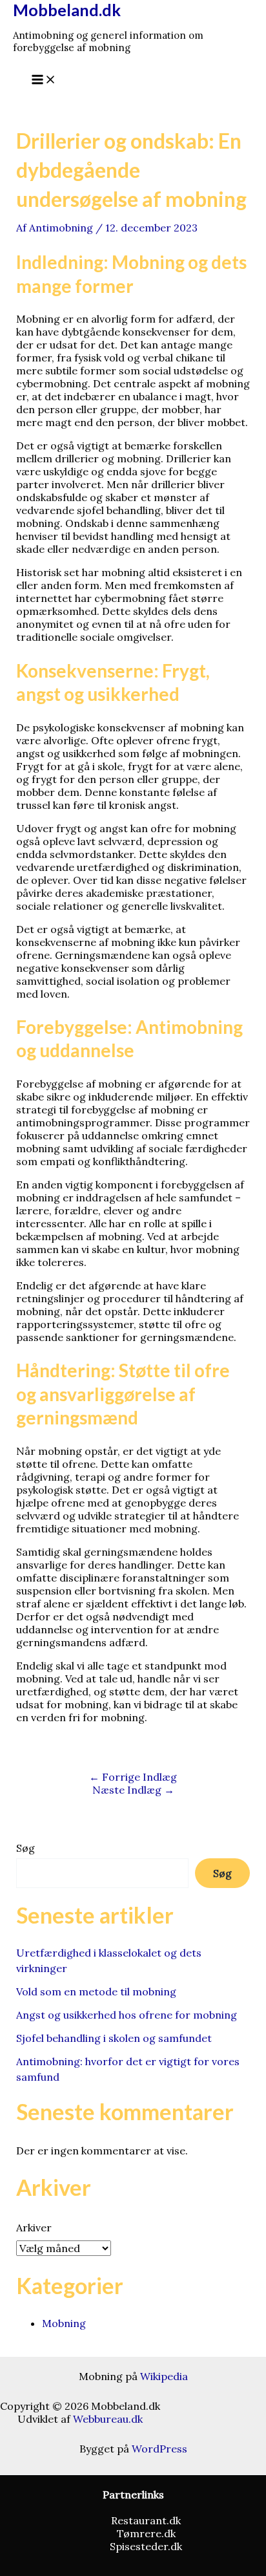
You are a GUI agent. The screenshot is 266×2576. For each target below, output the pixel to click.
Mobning (64, 2323)
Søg (26, 1848)
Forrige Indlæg (133, 1777)
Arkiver (34, 2227)
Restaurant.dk (146, 2520)
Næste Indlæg (133, 1790)
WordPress (159, 2449)
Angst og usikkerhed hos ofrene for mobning (127, 2015)
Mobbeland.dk (67, 10)
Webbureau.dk (108, 2419)
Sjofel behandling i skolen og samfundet (114, 2038)
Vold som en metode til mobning (96, 1991)
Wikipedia (164, 2376)
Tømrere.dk (146, 2533)
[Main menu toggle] (44, 80)
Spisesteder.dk (146, 2546)
